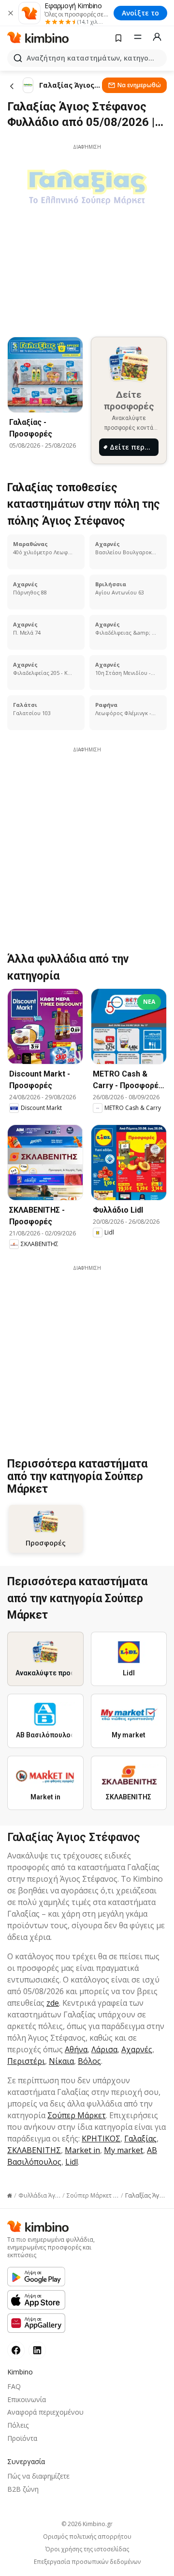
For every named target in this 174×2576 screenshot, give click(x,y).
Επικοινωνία (27, 2399)
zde (53, 2003)
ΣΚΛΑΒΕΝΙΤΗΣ (34, 2150)
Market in (82, 2150)
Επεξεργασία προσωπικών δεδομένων (87, 2562)
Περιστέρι (26, 2061)
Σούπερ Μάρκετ (77, 2115)
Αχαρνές (137, 2049)
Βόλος (89, 2061)
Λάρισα (104, 2049)
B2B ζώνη (23, 2489)
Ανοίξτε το (140, 13)
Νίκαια (61, 2061)
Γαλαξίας (140, 2139)
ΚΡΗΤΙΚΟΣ (101, 2139)
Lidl (72, 2162)
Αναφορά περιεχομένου (45, 2412)
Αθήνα (76, 2049)
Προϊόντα (22, 2438)
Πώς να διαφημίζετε (38, 2476)
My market (123, 2150)
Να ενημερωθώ (139, 85)
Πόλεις (18, 2425)
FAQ (14, 2386)
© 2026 (87, 2524)
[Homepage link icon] (10, 2196)
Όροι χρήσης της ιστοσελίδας (87, 2549)
